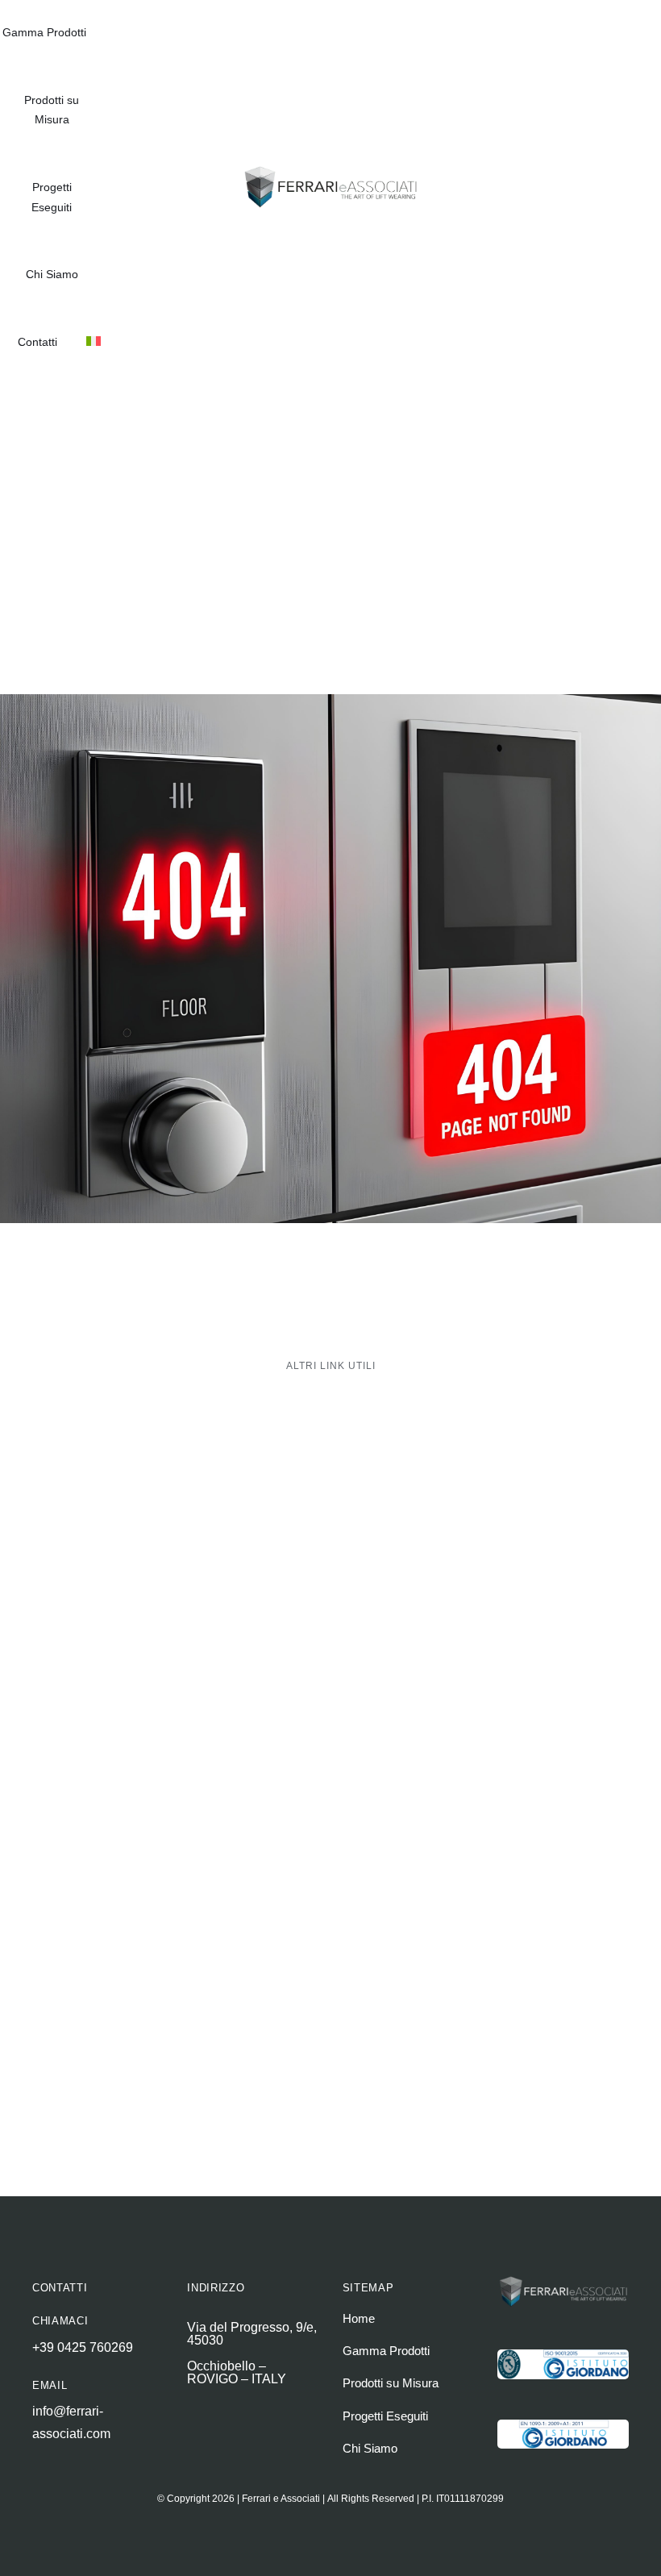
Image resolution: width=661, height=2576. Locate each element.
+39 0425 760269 (83, 2347)
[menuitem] (94, 343)
